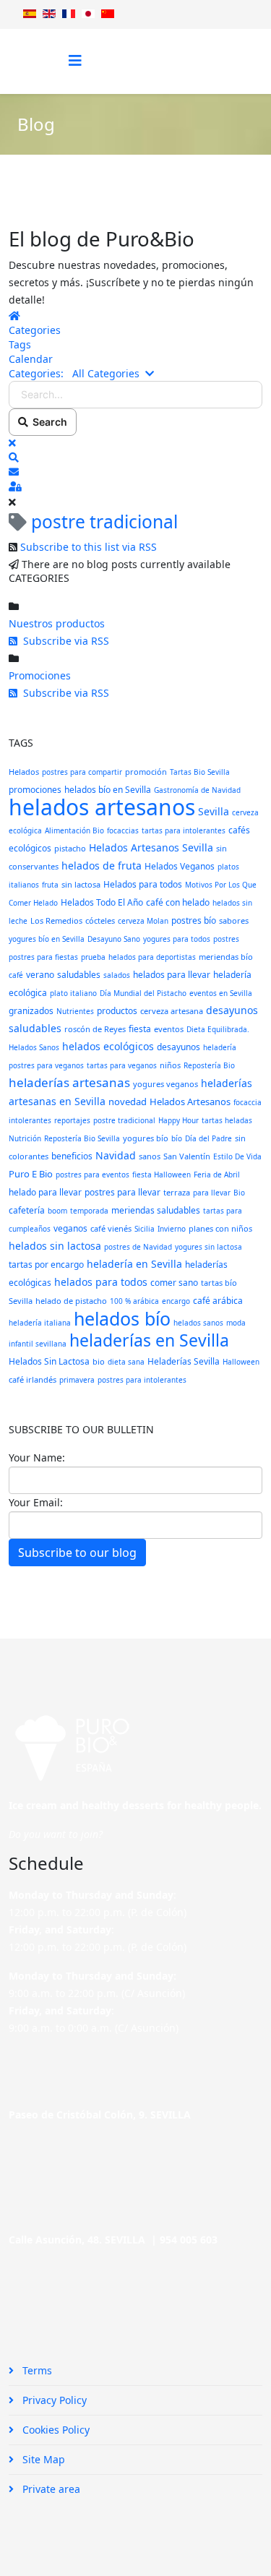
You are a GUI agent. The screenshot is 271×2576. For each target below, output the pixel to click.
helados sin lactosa (55, 1246)
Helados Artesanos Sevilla (151, 847)
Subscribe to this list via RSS (89, 547)
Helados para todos (143, 884)
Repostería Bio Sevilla (82, 1138)
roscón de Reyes (95, 1029)
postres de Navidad (138, 1247)
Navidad (116, 1155)
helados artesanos (102, 807)
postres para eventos (93, 1175)
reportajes (72, 1120)
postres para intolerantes (142, 1380)
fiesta (140, 1029)
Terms (36, 2370)
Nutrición (25, 1138)
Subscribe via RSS (63, 641)
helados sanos (198, 1323)
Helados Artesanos (190, 1102)
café (16, 975)
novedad (128, 1102)
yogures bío (146, 1138)
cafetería (27, 1210)
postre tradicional (124, 1120)
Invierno (172, 1229)
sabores (234, 920)
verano (40, 975)
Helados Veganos (180, 866)
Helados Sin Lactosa (49, 1361)
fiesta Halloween (162, 1175)
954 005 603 (189, 2240)
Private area (50, 2489)
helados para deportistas (152, 957)
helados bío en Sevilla (108, 790)
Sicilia (145, 1229)
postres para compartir (82, 772)
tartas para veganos (122, 1065)
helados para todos (101, 1282)
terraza (177, 1192)
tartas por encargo (46, 1265)
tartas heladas (227, 1120)
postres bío (194, 920)
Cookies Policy (55, 2430)
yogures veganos (165, 1084)
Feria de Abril (217, 1175)
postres (226, 939)
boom (57, 1211)
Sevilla (214, 811)
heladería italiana (40, 1323)
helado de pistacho (71, 1301)
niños (170, 1065)
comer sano (174, 1283)
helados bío (122, 1318)
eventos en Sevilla (221, 993)
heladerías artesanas (69, 1082)
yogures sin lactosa (208, 1247)
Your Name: (37, 1457)
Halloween (241, 1362)
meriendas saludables (156, 1210)
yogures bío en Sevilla (47, 939)
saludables (79, 975)
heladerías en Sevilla (149, 1340)
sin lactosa (81, 884)
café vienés (111, 1228)
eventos (169, 1029)
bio (99, 1361)
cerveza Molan (143, 921)
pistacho (70, 848)
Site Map (42, 2459)
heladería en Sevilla (134, 1264)
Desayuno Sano (114, 939)
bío (177, 1138)
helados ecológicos (108, 1046)
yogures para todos (177, 939)
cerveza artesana (172, 1011)
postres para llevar (122, 1192)
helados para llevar (172, 975)
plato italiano (73, 993)
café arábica (218, 1301)
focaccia (248, 1102)
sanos (150, 1156)
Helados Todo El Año (102, 902)
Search (48, 422)
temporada (89, 1211)
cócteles (100, 920)
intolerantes (30, 1120)
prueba (93, 957)
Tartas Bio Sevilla (200, 772)
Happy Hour (178, 1120)
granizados (31, 1011)
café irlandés (33, 1379)
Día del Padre (208, 1138)
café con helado (178, 902)
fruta (50, 885)
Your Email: (36, 1502)
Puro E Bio (31, 1174)
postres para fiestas (43, 957)
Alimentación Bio (74, 830)
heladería (220, 1047)
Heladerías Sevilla (184, 1361)
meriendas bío (226, 957)
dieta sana (126, 1362)
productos (117, 1011)
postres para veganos (46, 1065)
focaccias (123, 830)
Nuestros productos (57, 623)
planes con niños (220, 1228)
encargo (176, 1301)
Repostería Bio (209, 1065)
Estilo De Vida (237, 1156)
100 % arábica (134, 1301)
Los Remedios (56, 920)
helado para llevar (45, 1192)
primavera (77, 1380)
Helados (24, 772)
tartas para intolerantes (184, 830)
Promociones (40, 675)
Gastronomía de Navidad (197, 790)
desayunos (178, 1047)
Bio (239, 1193)
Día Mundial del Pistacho (143, 993)
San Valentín (187, 1156)
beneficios (72, 1156)
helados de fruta (102, 866)
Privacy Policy (53, 2400)
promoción (146, 772)
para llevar (212, 1193)
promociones (35, 790)
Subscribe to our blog (77, 1553)
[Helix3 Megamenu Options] (75, 60)
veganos (70, 1228)
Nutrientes (75, 1011)
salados (117, 975)
